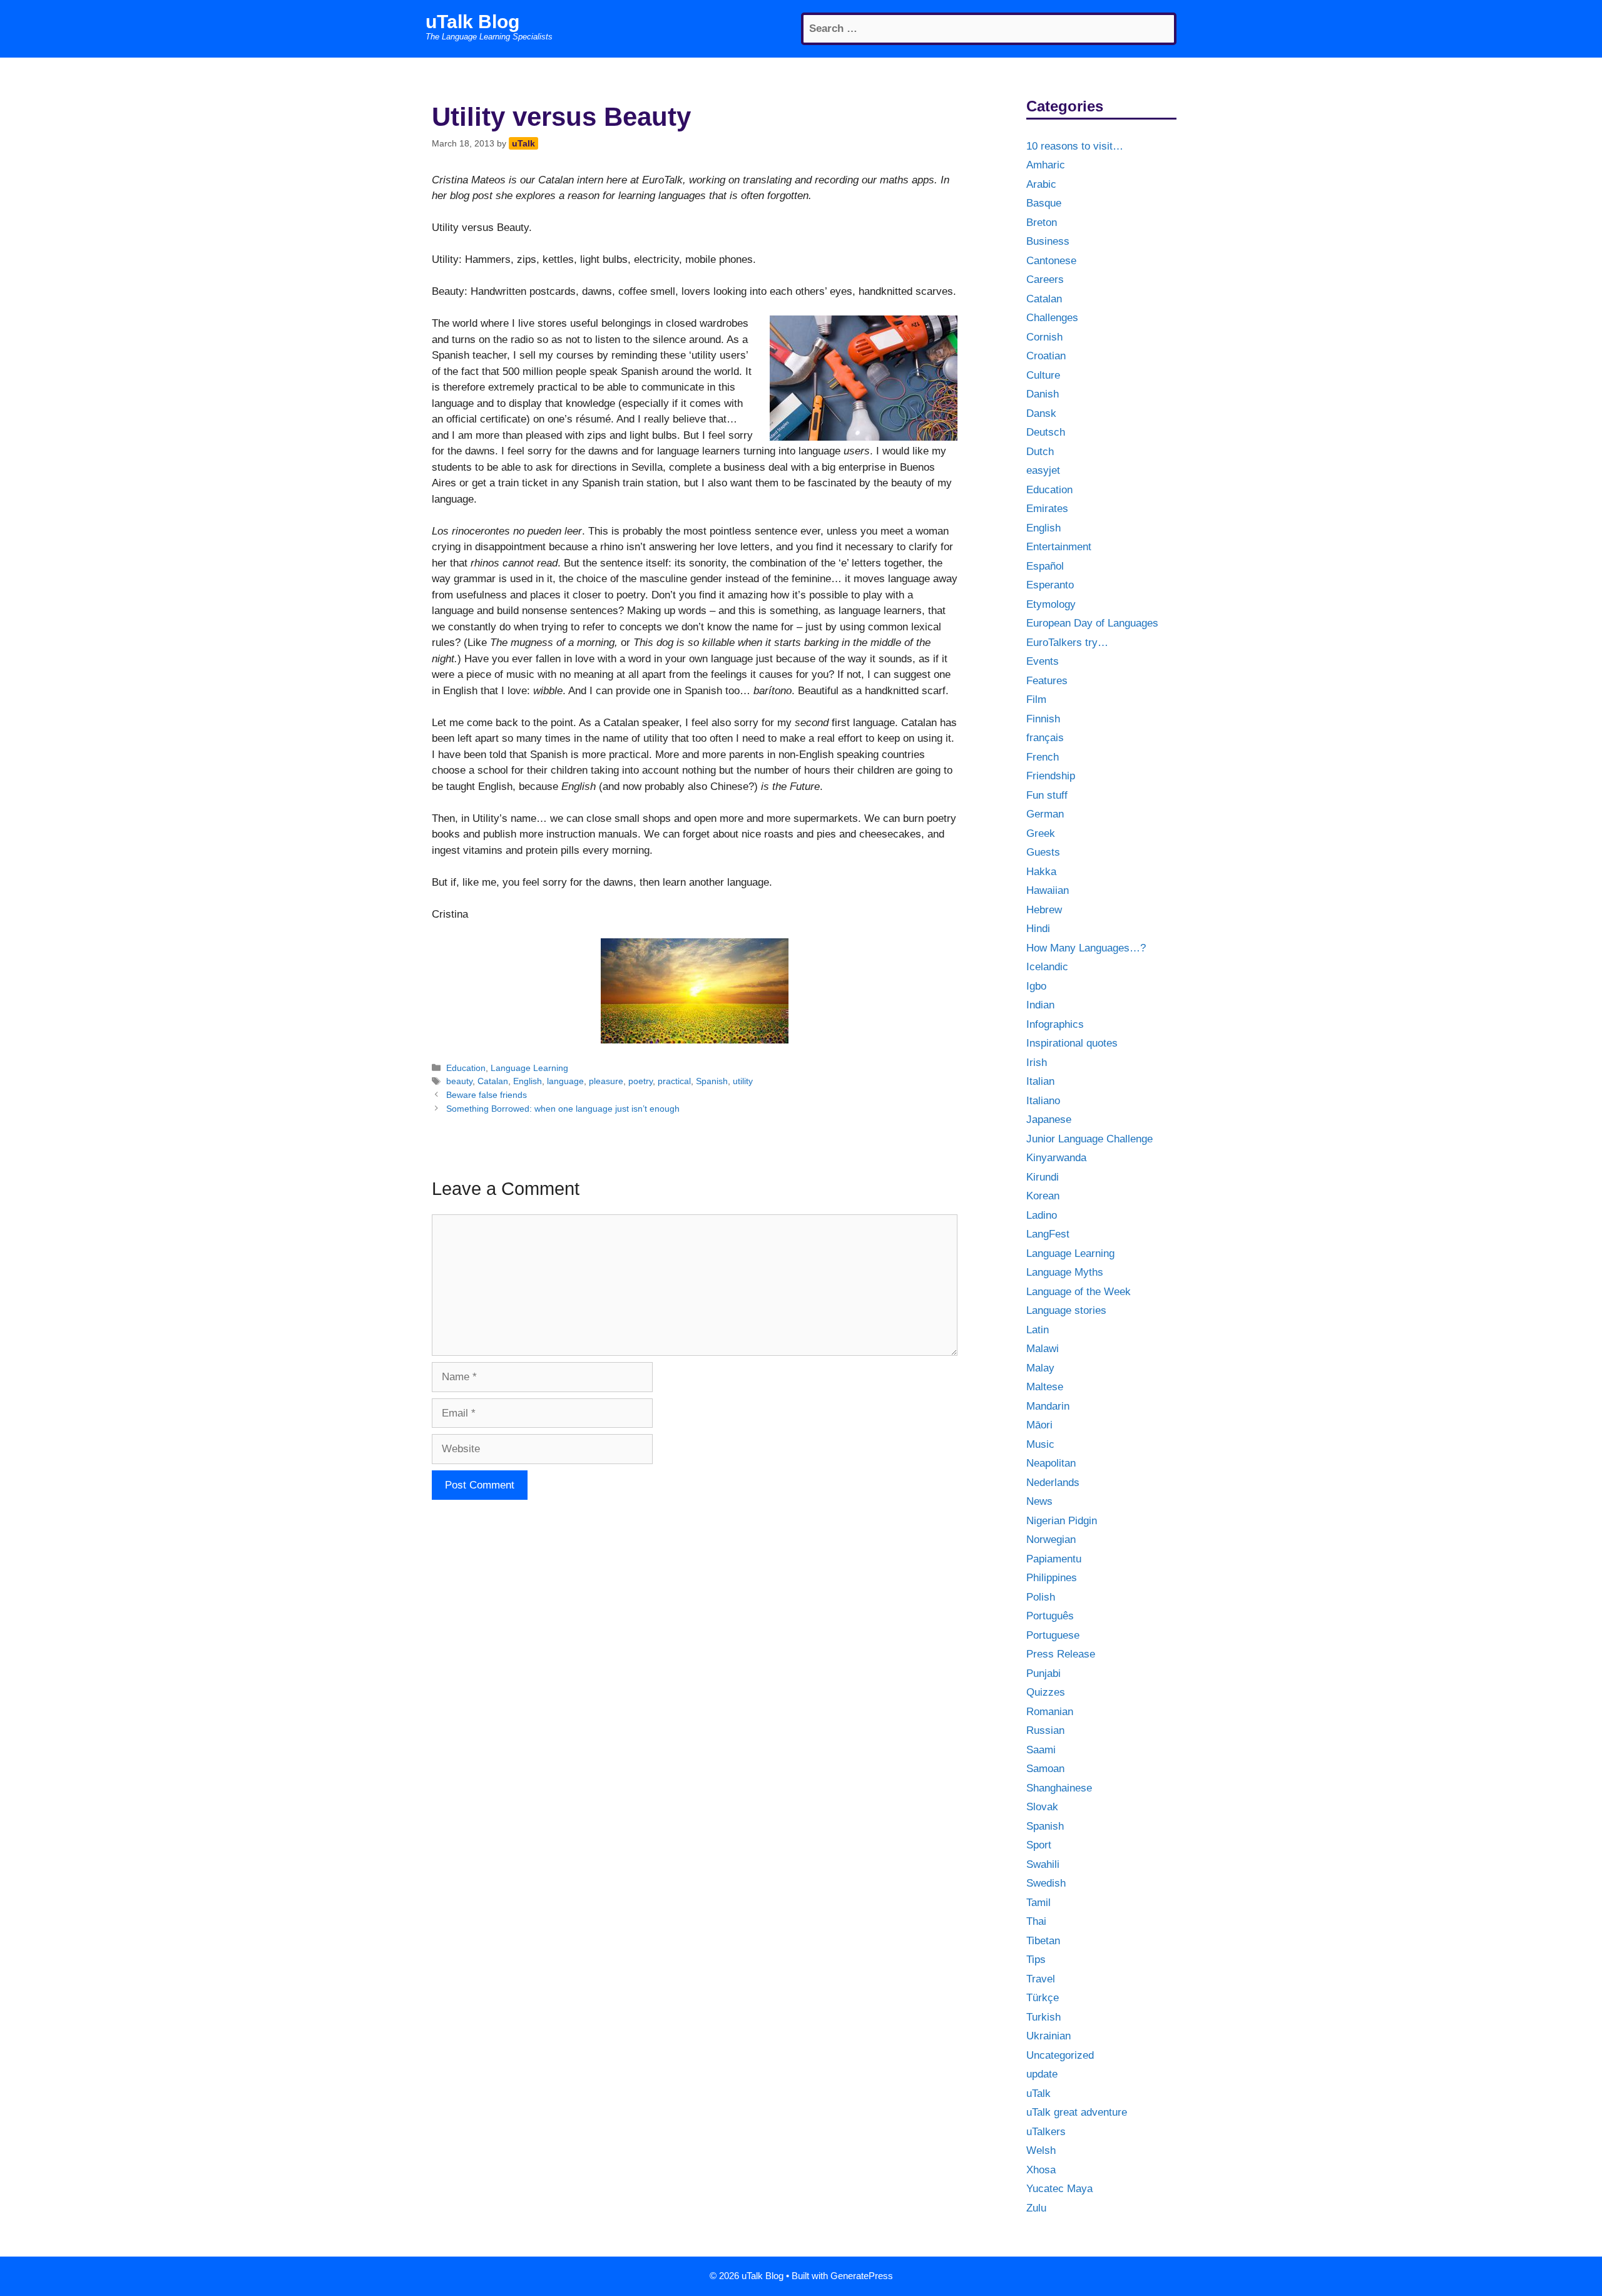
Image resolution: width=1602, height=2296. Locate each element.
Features (1047, 681)
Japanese (1049, 1120)
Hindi (1038, 929)
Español (1045, 566)
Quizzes (1046, 1692)
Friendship (1051, 776)
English (528, 1081)
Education (466, 1068)
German (1045, 814)
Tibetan (1043, 1941)
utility (743, 1081)
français (1045, 738)
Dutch (1040, 452)
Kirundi (1043, 1177)
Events (1043, 661)
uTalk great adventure (1077, 2112)
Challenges (1052, 318)
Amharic (1046, 165)
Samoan (1045, 1769)
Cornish (1044, 337)
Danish (1043, 394)
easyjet (1043, 470)
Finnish (1043, 719)
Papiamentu (1054, 1559)
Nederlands (1053, 1483)
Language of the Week (1079, 1292)
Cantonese (1051, 261)
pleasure (606, 1081)
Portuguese (1053, 1635)
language (565, 1081)
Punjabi (1043, 1673)
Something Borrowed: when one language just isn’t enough (563, 1109)
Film (1036, 700)
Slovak (1042, 1807)
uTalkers (1046, 2132)
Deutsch (1046, 432)
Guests (1043, 852)
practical (674, 1081)
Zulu (1036, 2208)
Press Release (1061, 1654)
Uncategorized (1060, 2055)
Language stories (1066, 1310)
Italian (1040, 1081)
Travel (1041, 1979)
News (1039, 1501)
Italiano (1043, 1101)
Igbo (1036, 986)
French (1043, 757)
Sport (1039, 1845)
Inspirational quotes (1072, 1043)
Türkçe (1043, 1998)
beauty (459, 1081)
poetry (640, 1081)
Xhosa (1041, 2170)
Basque (1044, 203)
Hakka (1041, 872)
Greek (1041, 833)
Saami (1041, 1750)
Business (1048, 241)
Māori (1039, 1425)
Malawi (1043, 1349)
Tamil (1038, 1903)
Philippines (1052, 1578)
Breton (1042, 223)
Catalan (493, 1081)
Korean (1043, 1196)
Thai (1036, 1921)
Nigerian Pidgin (1062, 1521)
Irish (1037, 1063)
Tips (1036, 1960)
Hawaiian (1048, 890)
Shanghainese (1059, 1788)
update (1042, 2074)
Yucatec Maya (1059, 2189)
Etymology (1051, 604)
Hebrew (1044, 910)
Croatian (1046, 356)
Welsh (1041, 2150)
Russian (1045, 1730)
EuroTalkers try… (1067, 643)
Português (1050, 1616)
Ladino (1042, 1215)
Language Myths (1065, 1272)
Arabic (1041, 184)
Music (1040, 1444)
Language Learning (529, 1068)
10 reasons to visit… (1075, 146)
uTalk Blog (472, 22)
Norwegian (1051, 1540)
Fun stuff (1047, 795)
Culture (1043, 375)
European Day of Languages (1092, 623)
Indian (1040, 1005)
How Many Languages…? (1086, 948)
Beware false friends (487, 1095)
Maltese (1045, 1387)
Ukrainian (1048, 2036)
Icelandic (1047, 967)
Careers (1045, 279)
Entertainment (1059, 547)
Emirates (1047, 509)
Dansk (1041, 413)
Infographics (1055, 1024)
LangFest (1048, 1234)
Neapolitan (1051, 1463)
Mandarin (1048, 1406)
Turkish (1043, 2017)
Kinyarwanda (1056, 1158)
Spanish (712, 1081)
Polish (1041, 1597)
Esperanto (1050, 585)
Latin (1038, 1330)
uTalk (1038, 2094)
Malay (1040, 1368)
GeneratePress (862, 2276)
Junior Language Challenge (1089, 1139)
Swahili (1043, 1864)
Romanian (1050, 1712)
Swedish (1046, 1883)
